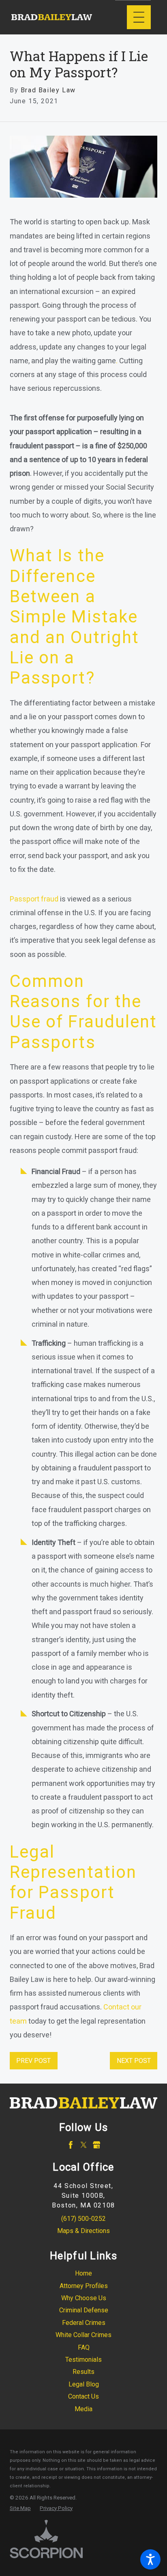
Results (83, 2372)
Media (83, 2409)
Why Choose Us (84, 2298)
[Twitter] (84, 2145)
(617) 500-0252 (83, 2219)
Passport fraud (34, 899)
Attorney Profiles (84, 2286)
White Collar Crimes (83, 2335)
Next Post (134, 2061)
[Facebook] (71, 2145)
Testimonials (83, 2360)
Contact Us (83, 2396)
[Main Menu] (139, 17)
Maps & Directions (83, 2231)
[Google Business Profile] (97, 2145)
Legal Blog (84, 2384)
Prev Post (33, 2061)
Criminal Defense (84, 2310)
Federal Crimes (84, 2323)
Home (83, 2273)
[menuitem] (83, 2273)
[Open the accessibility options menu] (150, 2559)
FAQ (84, 2347)
